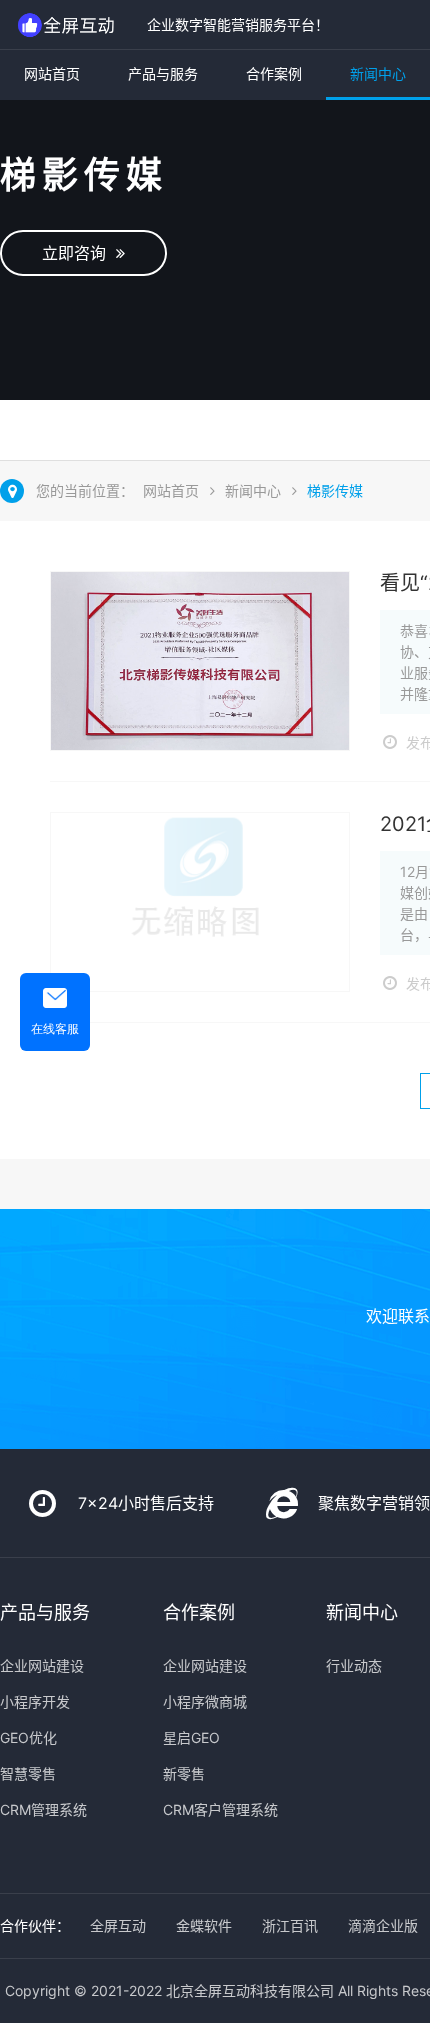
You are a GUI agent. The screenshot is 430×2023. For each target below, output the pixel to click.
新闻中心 (378, 73)
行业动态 (354, 1665)
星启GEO (191, 1737)
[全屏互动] (68, 24)
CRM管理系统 (43, 1809)
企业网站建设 (42, 1665)
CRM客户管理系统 (220, 1809)
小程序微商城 (205, 1701)
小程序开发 (35, 1701)
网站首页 (52, 73)
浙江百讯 (290, 1925)
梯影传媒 (335, 490)
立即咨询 (79, 253)
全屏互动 (118, 1925)
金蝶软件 (204, 1925)
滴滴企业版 (383, 1925)
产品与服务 (163, 73)
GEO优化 (28, 1737)
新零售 (184, 1773)
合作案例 (274, 73)
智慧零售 (28, 1773)
